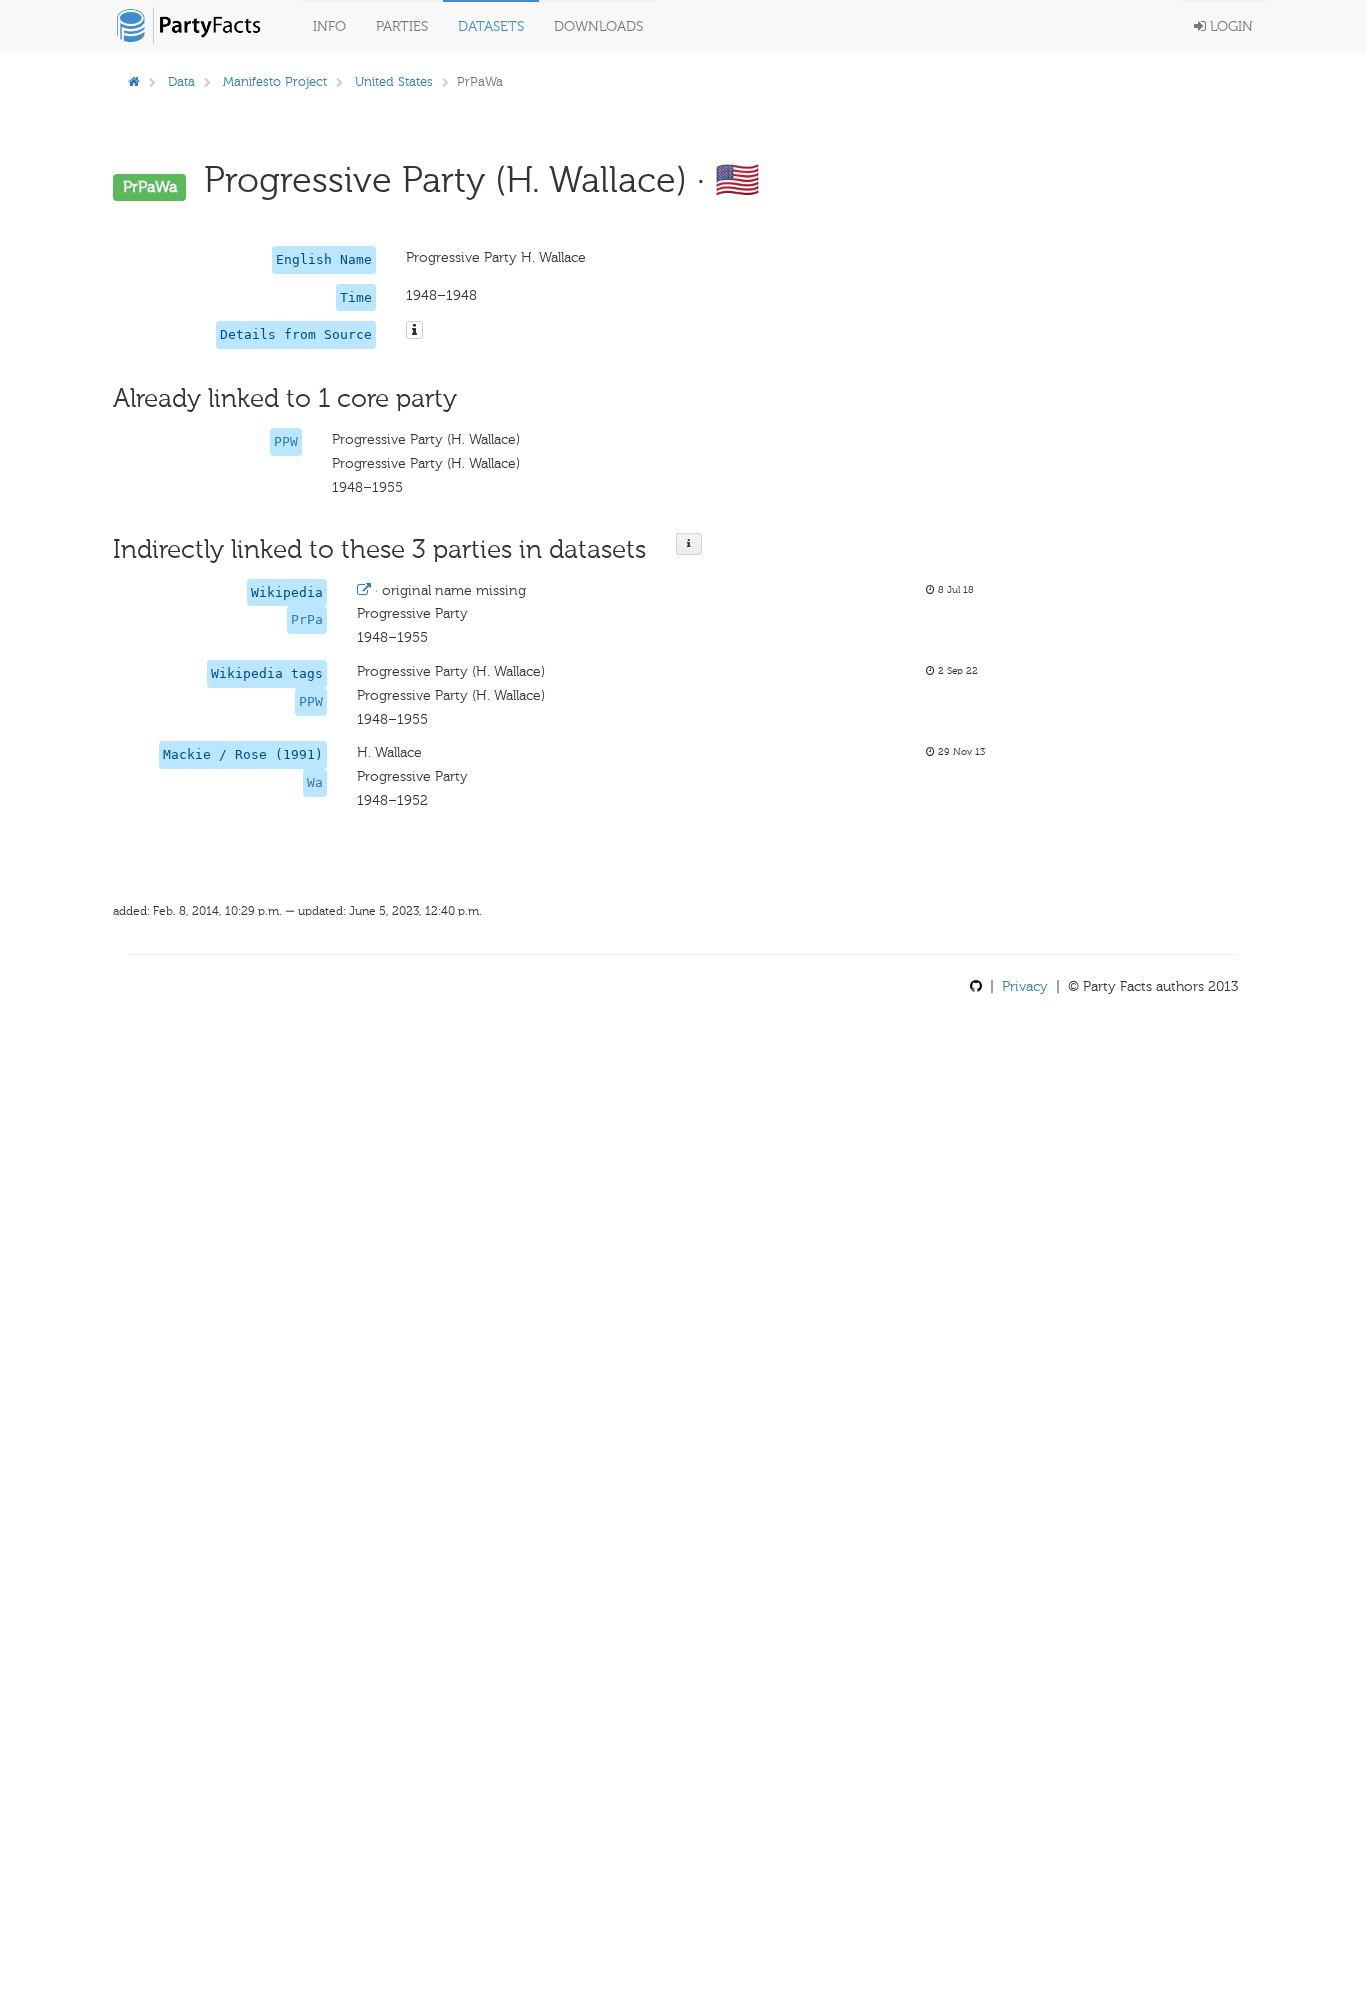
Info (329, 26)
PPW (286, 441)
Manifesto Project (275, 81)
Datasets (491, 26)
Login (1229, 26)
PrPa (307, 619)
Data (181, 81)
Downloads (598, 26)
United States (394, 81)
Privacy (1025, 986)
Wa (315, 782)
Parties (402, 26)
